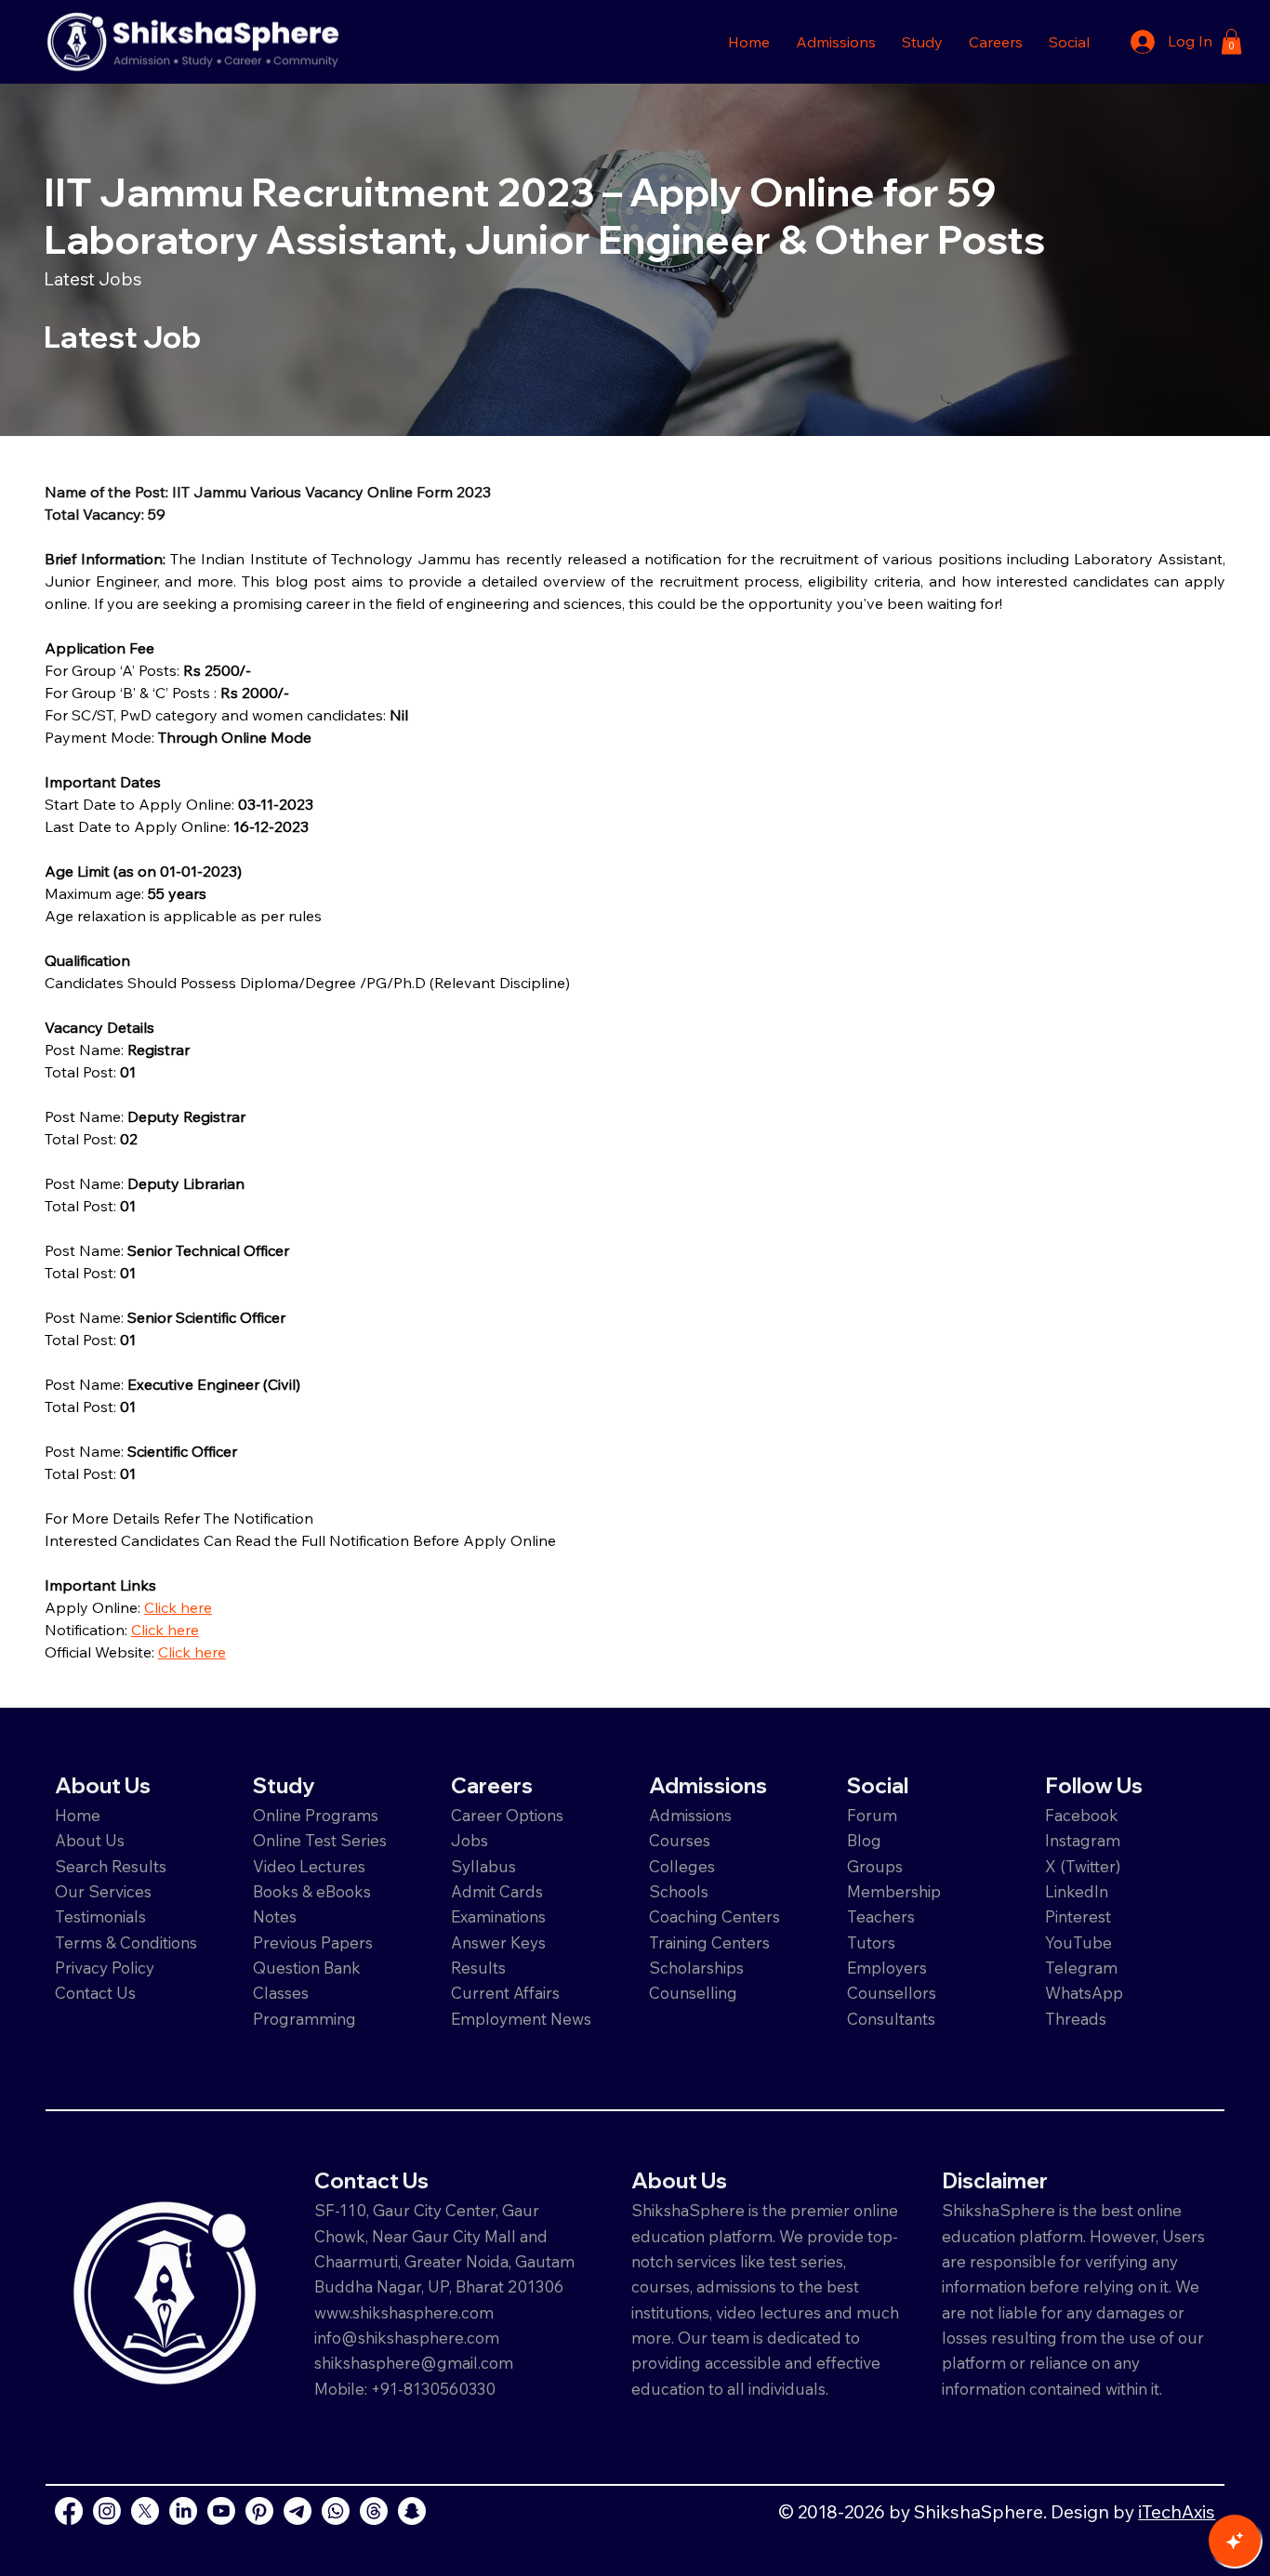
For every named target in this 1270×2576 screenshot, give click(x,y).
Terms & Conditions (126, 1942)
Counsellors (892, 1993)
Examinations (498, 1916)
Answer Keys (498, 1942)
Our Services (103, 1891)
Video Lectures (309, 1866)
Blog (864, 1840)
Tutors (871, 1942)
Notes (275, 1916)
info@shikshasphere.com (407, 2338)
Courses (680, 1840)
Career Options (507, 1815)
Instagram (1083, 1840)
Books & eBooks (312, 1891)
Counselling (693, 1993)
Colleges (682, 1866)
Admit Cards (497, 1891)
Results (478, 1968)
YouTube (1078, 1942)
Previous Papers (313, 1942)
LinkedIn (1077, 1891)
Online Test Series (320, 1840)
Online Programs (316, 1815)
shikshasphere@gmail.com (414, 2363)
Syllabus (483, 1866)
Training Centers (709, 1942)
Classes (283, 1993)
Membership (894, 1891)
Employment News (521, 2019)
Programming (304, 2019)
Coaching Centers (714, 1916)
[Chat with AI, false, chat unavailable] (1235, 2541)
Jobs (470, 1840)
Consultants (891, 2019)
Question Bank (307, 1968)
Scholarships (696, 1968)
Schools (679, 1891)
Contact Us (95, 1993)
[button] (836, 42)
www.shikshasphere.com (404, 2312)
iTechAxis (1177, 2511)
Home (78, 1815)
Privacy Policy (105, 1968)
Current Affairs (505, 1993)
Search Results (111, 1866)
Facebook (1082, 1815)
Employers (887, 1968)
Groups (875, 1866)
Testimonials (100, 1916)
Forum (872, 1815)
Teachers (881, 1916)
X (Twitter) (1083, 1866)
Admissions (692, 1815)
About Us (90, 1840)
